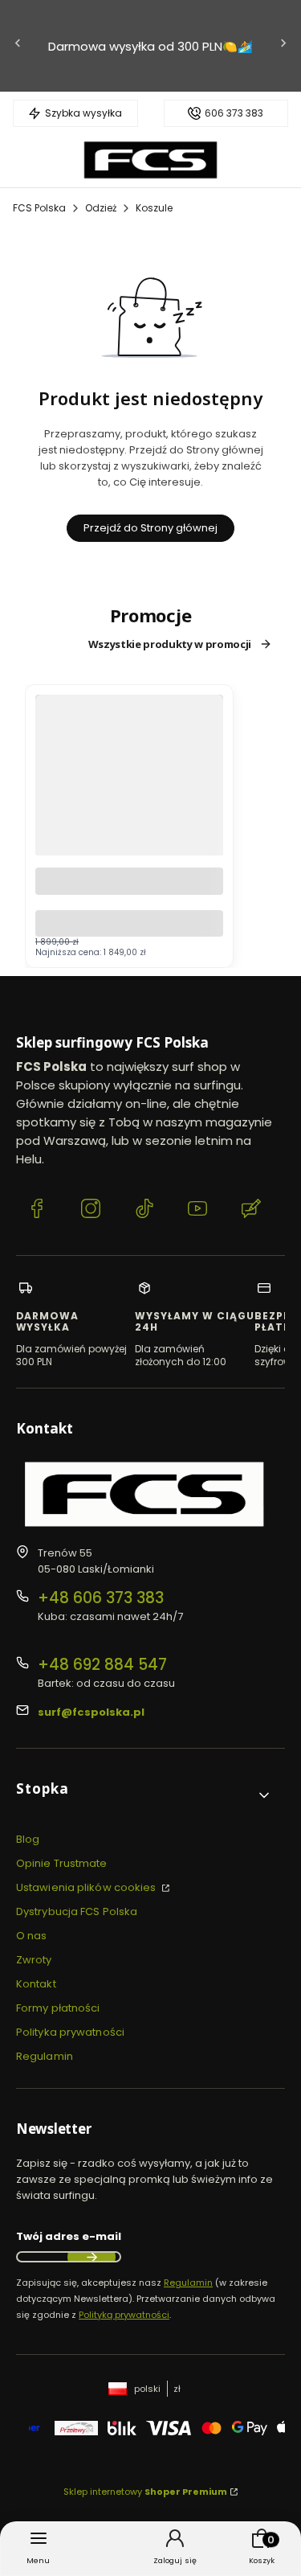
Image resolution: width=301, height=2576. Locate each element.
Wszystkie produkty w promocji (170, 644)
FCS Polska (39, 208)
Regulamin (45, 2056)
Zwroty (34, 1960)
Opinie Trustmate (62, 1863)
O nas (32, 1936)
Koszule (154, 208)
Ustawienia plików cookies (87, 1887)
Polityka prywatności (70, 2032)
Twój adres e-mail (69, 2236)
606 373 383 (234, 113)
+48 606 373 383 (101, 1598)
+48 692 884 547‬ (102, 1665)
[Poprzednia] (18, 46)
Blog (28, 1839)
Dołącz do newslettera (92, 2257)
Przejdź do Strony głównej (150, 528)
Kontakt (36, 1984)
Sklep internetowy (145, 2492)
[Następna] (283, 46)
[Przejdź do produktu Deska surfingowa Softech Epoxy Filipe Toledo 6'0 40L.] (129, 820)
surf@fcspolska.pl (91, 1712)
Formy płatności (58, 2008)
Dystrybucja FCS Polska (77, 1911)
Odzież (101, 208)
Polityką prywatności (124, 2315)
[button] (144, 1795)
